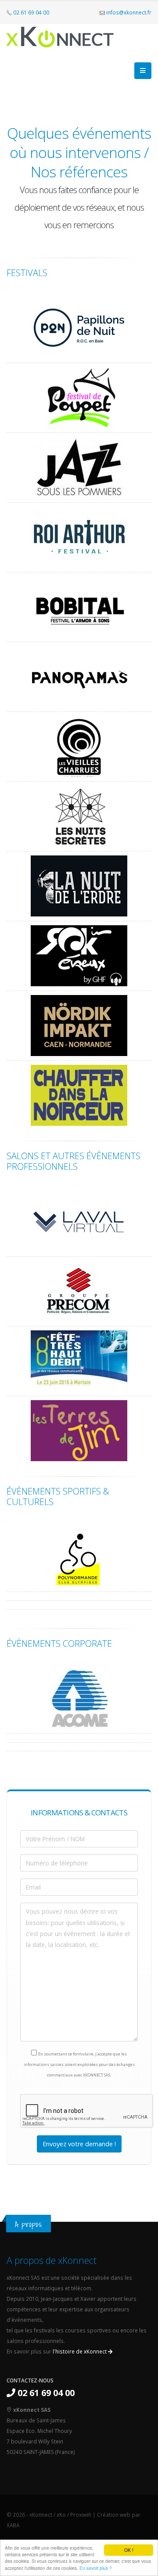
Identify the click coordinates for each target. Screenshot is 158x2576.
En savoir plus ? (96, 2568)
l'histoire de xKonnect (80, 2351)
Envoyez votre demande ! (79, 2144)
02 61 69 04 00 (31, 12)
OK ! (129, 2550)
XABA (13, 2525)
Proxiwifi (81, 2515)
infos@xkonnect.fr (129, 12)
